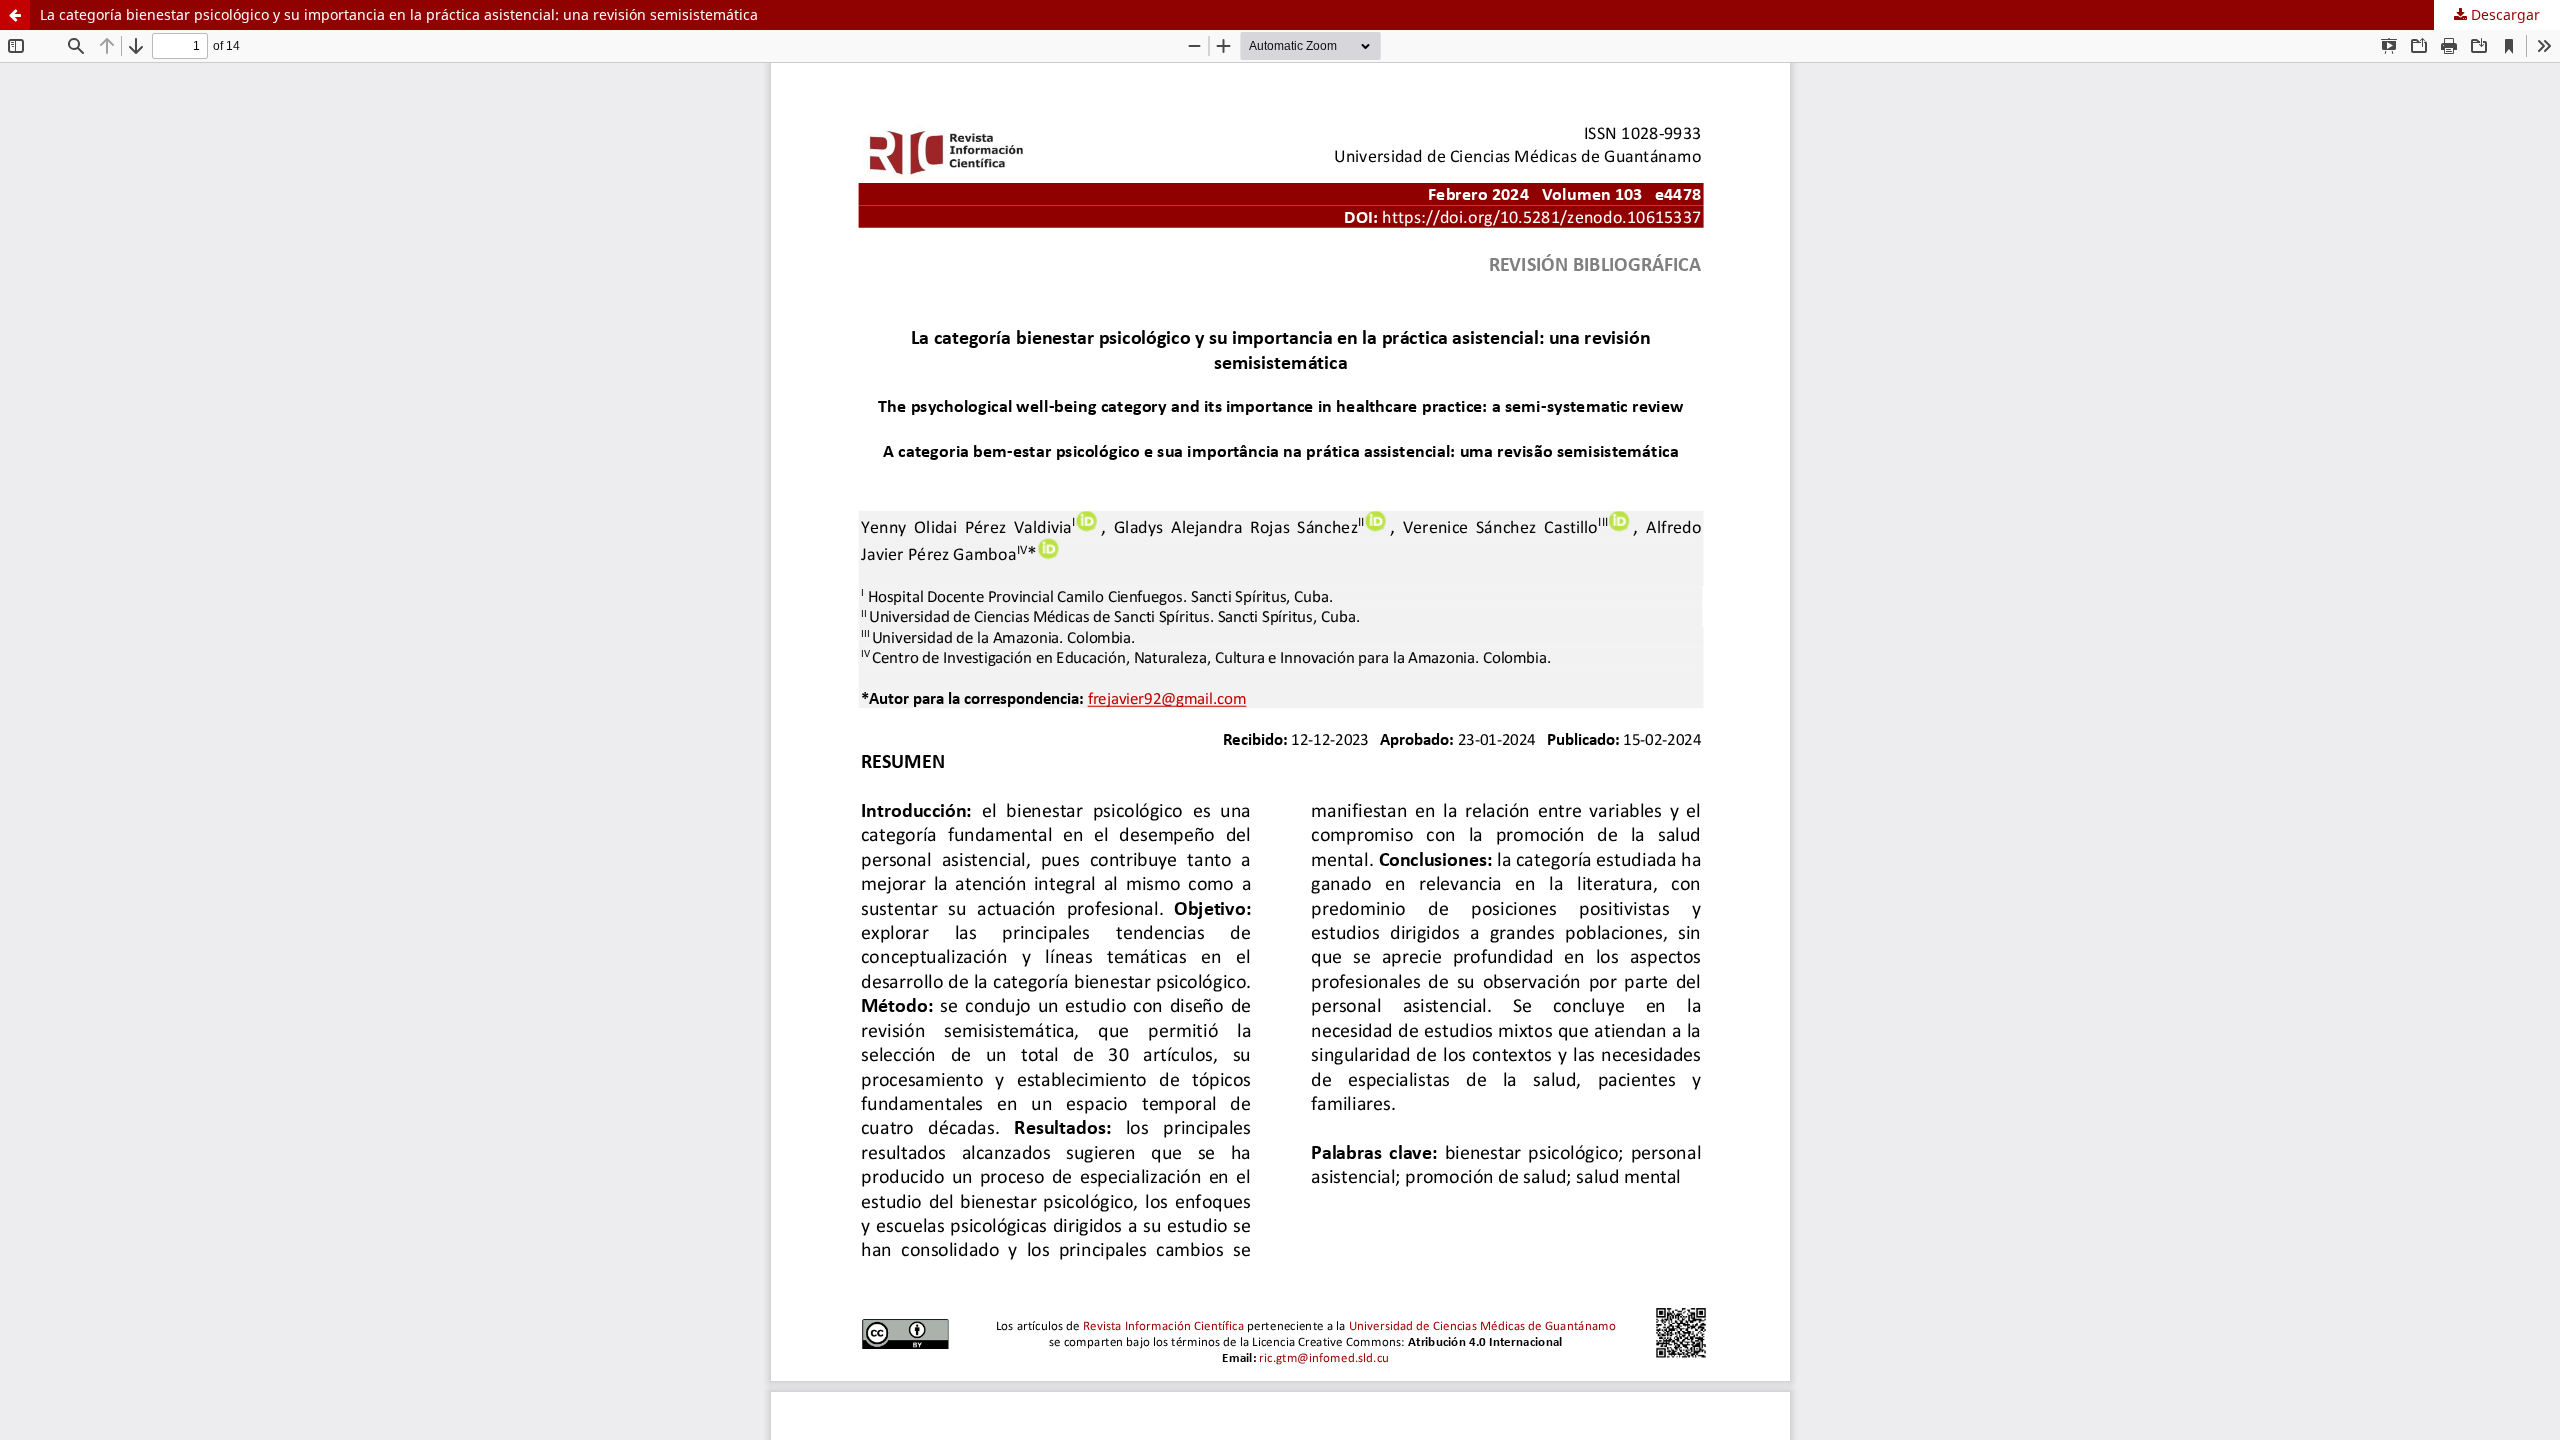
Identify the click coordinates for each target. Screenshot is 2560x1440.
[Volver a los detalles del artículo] (15, 15)
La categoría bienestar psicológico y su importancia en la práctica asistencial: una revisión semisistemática (399, 14)
